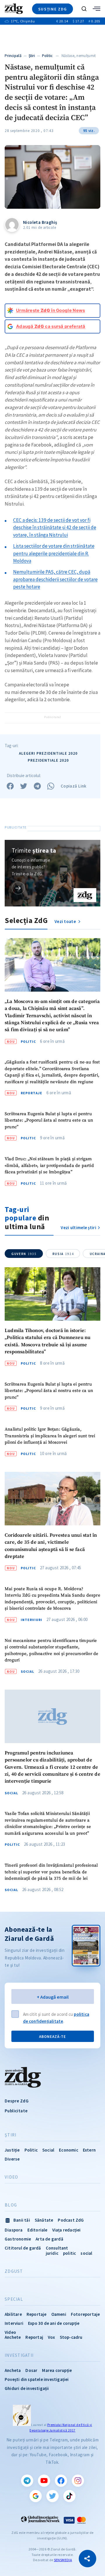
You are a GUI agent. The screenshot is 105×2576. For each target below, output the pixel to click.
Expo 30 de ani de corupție (54, 2323)
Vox (51, 2337)
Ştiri (32, 56)
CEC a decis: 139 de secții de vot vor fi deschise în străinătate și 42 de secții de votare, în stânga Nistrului (55, 527)
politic (69, 2253)
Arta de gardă (49, 2239)
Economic (69, 2150)
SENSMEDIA (63, 2560)
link (18, 888)
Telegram (27, 2481)
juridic (52, 2253)
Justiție (12, 2150)
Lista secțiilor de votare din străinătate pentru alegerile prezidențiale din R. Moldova (54, 553)
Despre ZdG (17, 2101)
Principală (13, 56)
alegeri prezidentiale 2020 (48, 753)
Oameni (59, 2314)
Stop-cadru (71, 2337)
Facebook (61, 2481)
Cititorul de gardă (23, 2248)
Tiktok (69, 2496)
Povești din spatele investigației (37, 2379)
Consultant (57, 2248)
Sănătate (44, 2220)
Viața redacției (66, 2230)
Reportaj (34, 2337)
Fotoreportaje (85, 2314)
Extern (89, 2150)
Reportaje (32, 1093)
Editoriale (37, 2230)
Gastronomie (18, 2239)
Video (11, 2177)
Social (27, 1672)
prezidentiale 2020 (48, 760)
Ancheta (13, 2370)
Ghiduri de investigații (27, 2388)
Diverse (12, 2159)
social (86, 2253)
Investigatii (19, 2355)
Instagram (78, 2481)
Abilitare (13, 2314)
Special (14, 2299)
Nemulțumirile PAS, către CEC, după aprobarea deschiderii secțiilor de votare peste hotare (55, 579)
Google (36, 2496)
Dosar (31, 2370)
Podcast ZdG (71, 2220)
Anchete (13, 2337)
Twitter (52, 2496)
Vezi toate (66, 921)
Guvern (24, 1254)
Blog (11, 2205)
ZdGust (14, 2271)
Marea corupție (57, 2370)
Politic (47, 56)
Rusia (63, 1254)
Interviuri (32, 1620)
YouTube (44, 2481)
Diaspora (14, 2230)
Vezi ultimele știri (78, 1228)
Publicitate (16, 2111)
